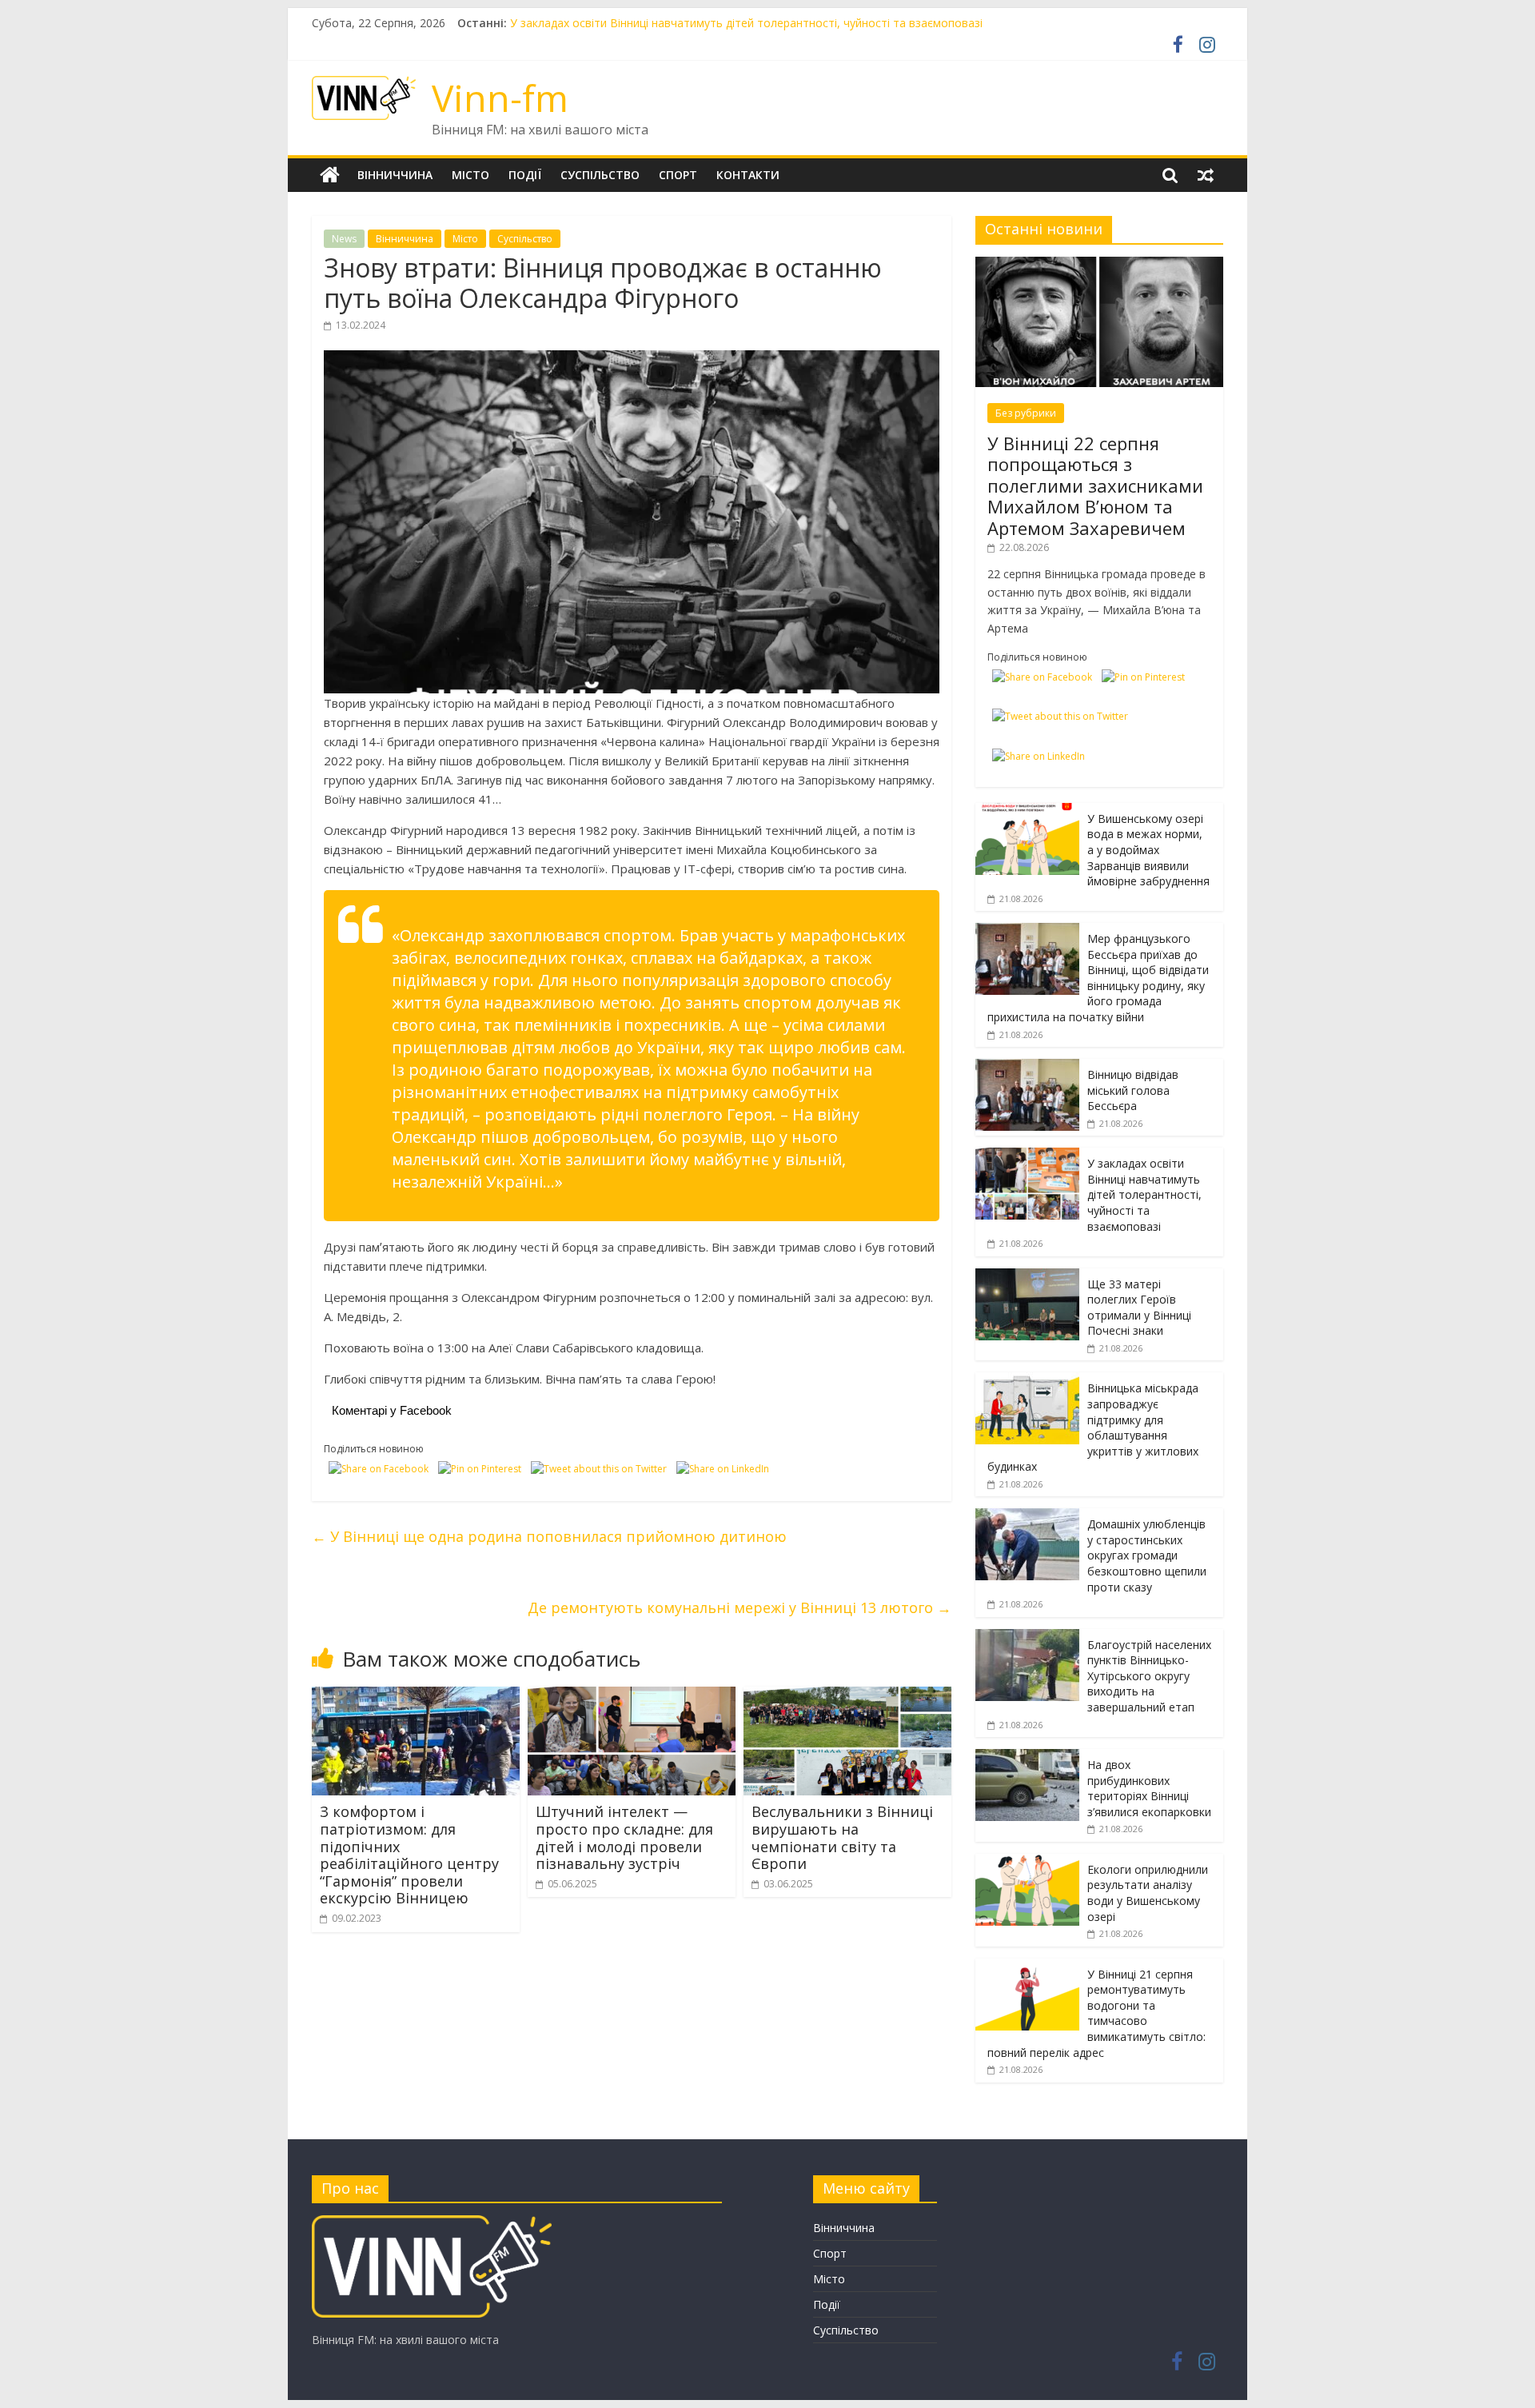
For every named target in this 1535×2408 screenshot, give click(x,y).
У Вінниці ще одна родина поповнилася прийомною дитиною (549, 1536)
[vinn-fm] (432, 2223)
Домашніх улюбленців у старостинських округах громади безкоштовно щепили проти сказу (1147, 1555)
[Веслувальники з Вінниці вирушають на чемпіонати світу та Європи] (847, 1696)
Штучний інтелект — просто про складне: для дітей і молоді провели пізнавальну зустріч (624, 1837)
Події (525, 175)
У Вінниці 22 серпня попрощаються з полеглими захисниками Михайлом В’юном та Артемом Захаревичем (1095, 485)
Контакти (748, 175)
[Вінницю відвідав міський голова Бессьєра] (1027, 1067)
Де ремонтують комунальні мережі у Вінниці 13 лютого (740, 1607)
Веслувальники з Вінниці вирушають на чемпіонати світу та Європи (842, 1837)
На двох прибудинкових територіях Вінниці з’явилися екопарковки (1149, 1788)
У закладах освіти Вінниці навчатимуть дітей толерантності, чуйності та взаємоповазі (1144, 1194)
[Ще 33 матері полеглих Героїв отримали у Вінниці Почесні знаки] (1027, 1277)
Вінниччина (395, 175)
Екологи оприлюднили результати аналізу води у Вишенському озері (1148, 1893)
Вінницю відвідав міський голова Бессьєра (625, 23)
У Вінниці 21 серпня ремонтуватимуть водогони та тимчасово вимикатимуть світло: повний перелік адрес (1096, 2013)
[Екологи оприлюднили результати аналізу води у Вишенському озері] (1027, 1862)
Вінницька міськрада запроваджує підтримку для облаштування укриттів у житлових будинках (1093, 1427)
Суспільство (600, 175)
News (344, 239)
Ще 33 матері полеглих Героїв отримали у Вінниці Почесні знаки (1139, 1308)
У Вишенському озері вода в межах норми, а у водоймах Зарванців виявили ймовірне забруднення (1148, 850)
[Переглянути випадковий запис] (1206, 175)
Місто (470, 175)
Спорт (678, 175)
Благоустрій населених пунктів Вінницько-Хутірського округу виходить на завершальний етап (1149, 1676)
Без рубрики (1026, 413)
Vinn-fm (500, 98)
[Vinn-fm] (330, 175)
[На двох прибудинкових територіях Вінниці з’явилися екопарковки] (1027, 1757)
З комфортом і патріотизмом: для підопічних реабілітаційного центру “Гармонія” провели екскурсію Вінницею (409, 1855)
